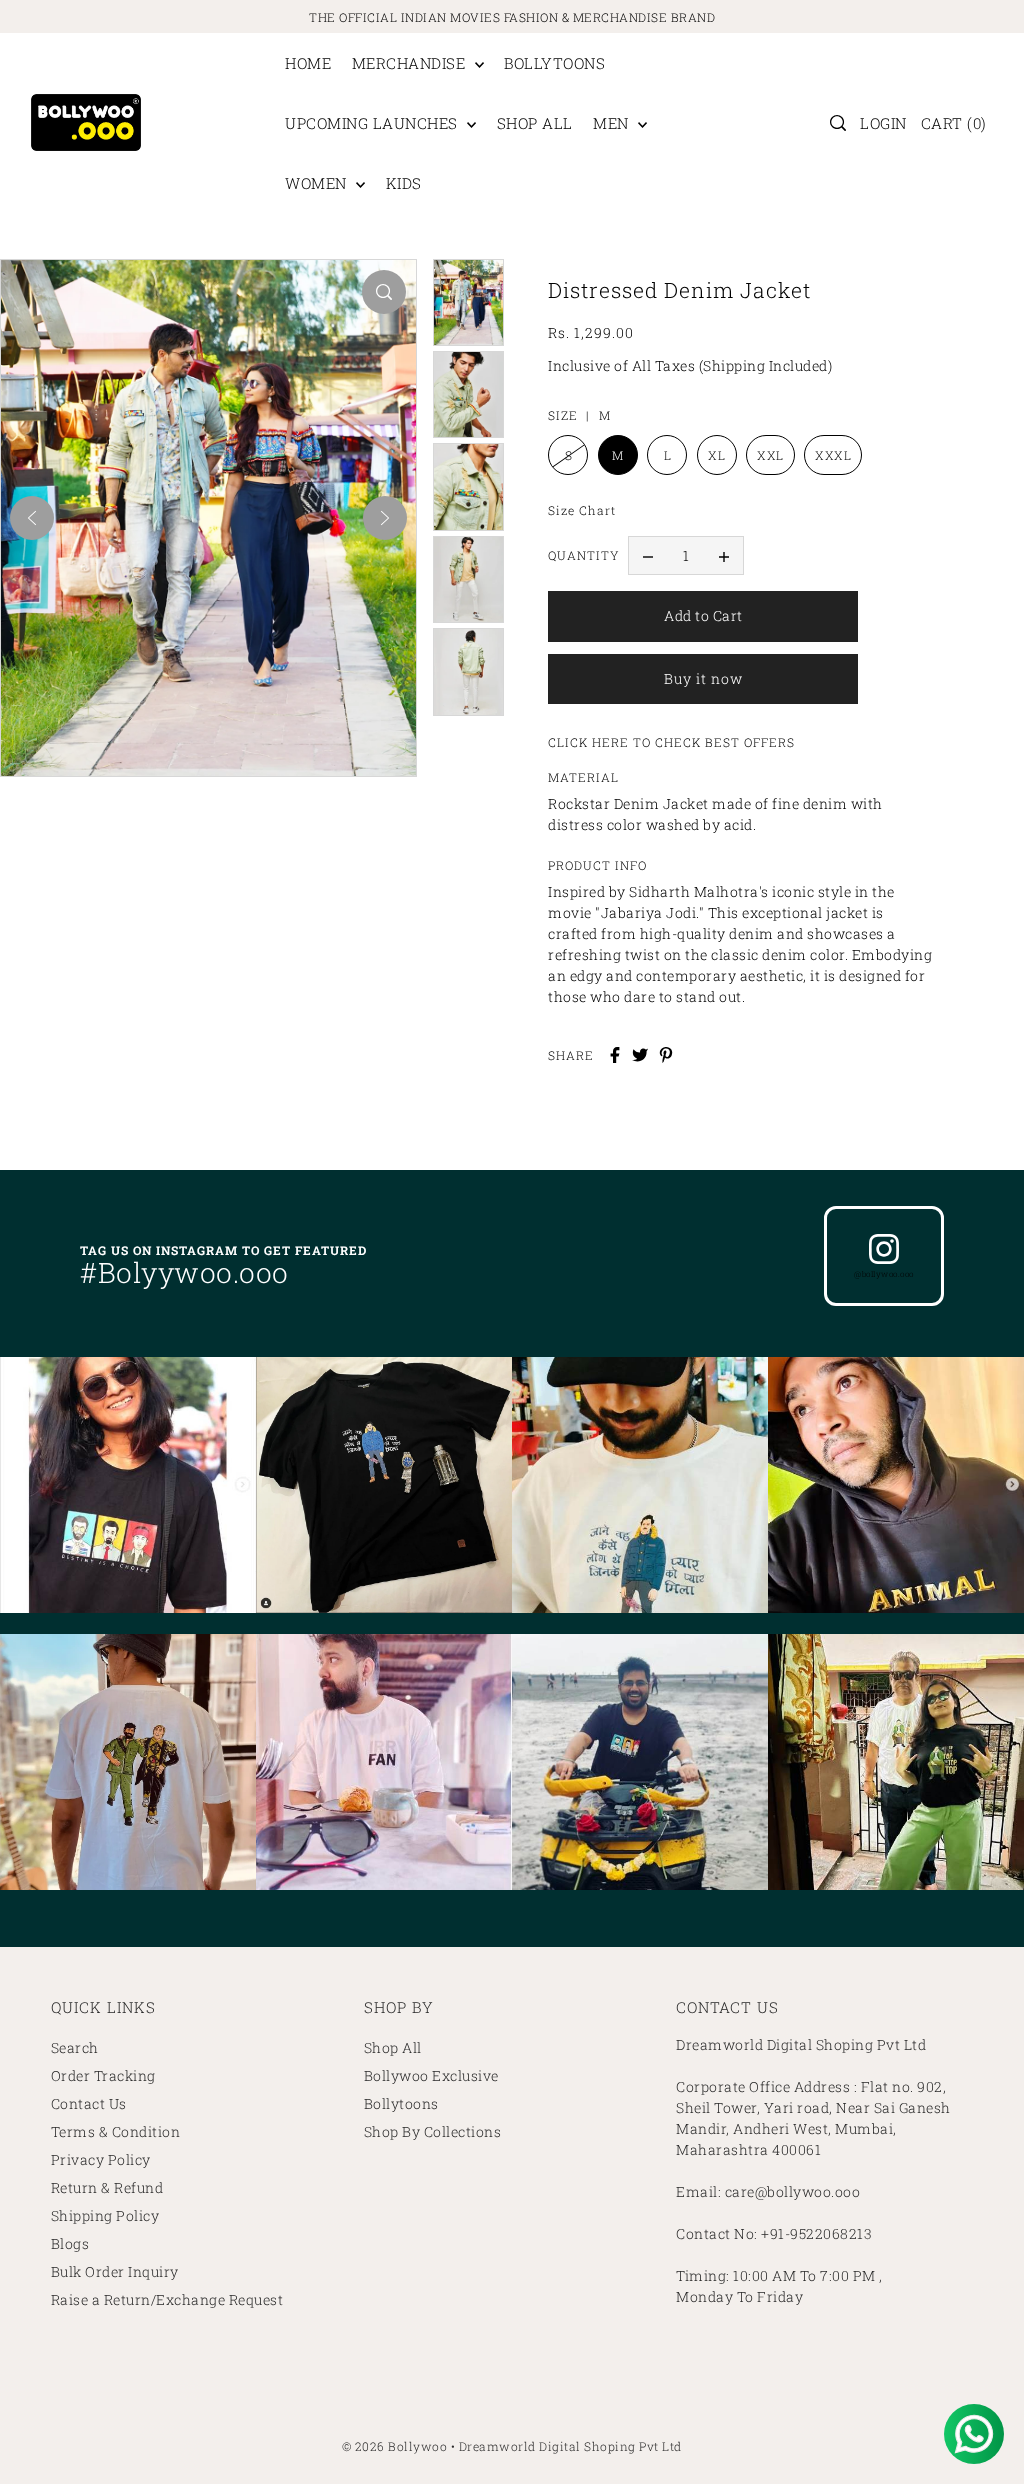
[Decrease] (648, 556)
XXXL (833, 455)
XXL (770, 455)
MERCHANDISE (411, 63)
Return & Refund (107, 2187)
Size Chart (582, 510)
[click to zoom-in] (384, 292)
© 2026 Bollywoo (395, 2446)
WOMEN (318, 183)
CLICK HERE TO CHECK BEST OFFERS (671, 742)
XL (716, 455)
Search (75, 2047)
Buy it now (703, 678)
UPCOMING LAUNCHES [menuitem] (373, 123)
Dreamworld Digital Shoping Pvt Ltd (570, 2446)
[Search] (838, 123)
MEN (613, 123)
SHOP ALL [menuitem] (535, 123)
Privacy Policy (101, 2159)
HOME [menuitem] (308, 63)
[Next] (385, 518)
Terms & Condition (116, 2131)
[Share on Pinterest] (666, 1055)
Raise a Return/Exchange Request (167, 2299)
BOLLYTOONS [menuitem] (554, 63)
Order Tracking (103, 2075)
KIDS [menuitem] (404, 183)
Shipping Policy (105, 2215)
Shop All (393, 2047)
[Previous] (32, 518)
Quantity (583, 555)
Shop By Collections (433, 2131)
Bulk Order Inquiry (115, 2271)
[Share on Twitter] (640, 1055)
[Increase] (724, 556)
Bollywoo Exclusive (431, 2075)
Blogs (70, 2243)
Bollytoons (401, 2103)
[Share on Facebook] (615, 1055)
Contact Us (89, 2103)
